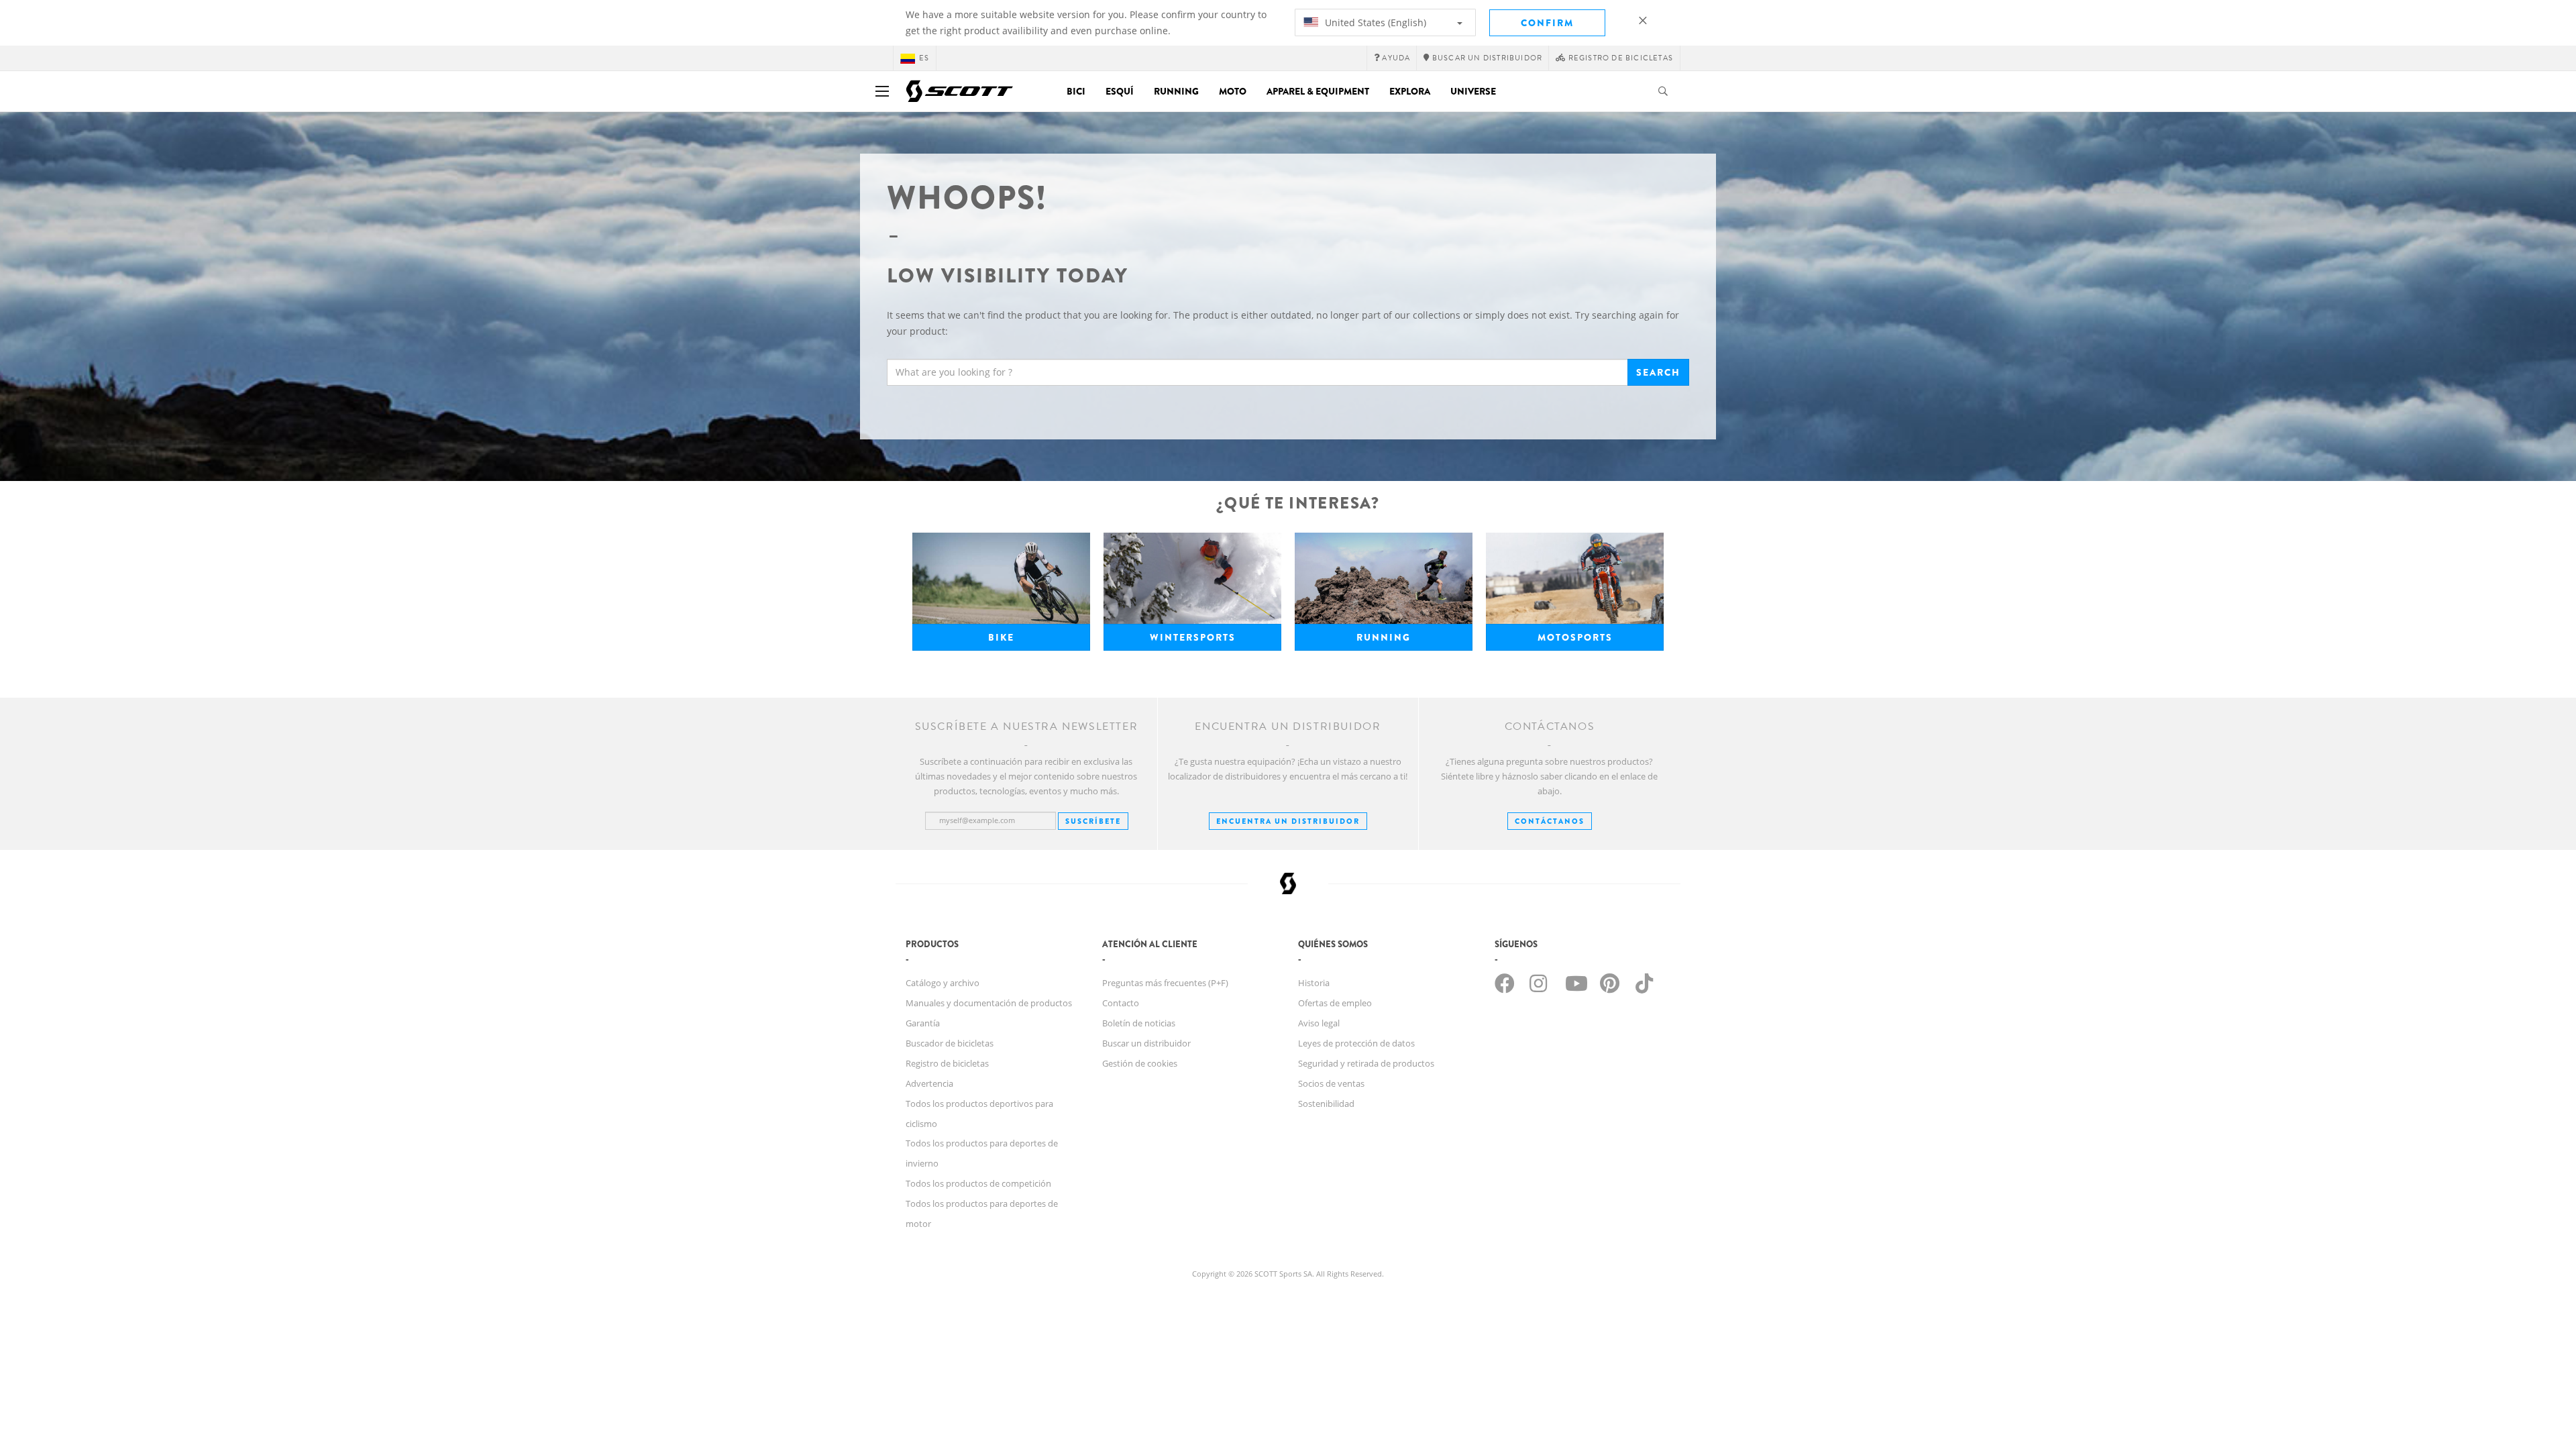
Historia (1314, 983)
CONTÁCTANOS (1550, 821)
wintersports (1193, 637)
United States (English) (1374, 22)
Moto (1233, 91)
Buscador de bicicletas (950, 1043)
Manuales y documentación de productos (989, 1003)
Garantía (923, 1023)
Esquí (1120, 91)
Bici (1076, 91)
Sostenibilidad (1326, 1104)
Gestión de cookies (1140, 1063)
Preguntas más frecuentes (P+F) (1165, 983)
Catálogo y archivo (943, 983)
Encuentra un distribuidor (1288, 821)
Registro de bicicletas (947, 1063)
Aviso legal (1319, 1023)
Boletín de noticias (1139, 1023)
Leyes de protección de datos (1356, 1043)
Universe (1473, 91)
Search (1658, 372)
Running (1176, 91)
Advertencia (929, 1083)
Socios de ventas (1331, 1083)
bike (1001, 637)
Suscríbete (1093, 821)
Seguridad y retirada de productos (1366, 1063)
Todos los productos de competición (978, 1183)
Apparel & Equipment (1318, 91)
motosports (1575, 637)
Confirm (1547, 23)
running (1384, 637)
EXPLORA (1410, 91)
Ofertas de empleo (1335, 1003)
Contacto (1121, 1003)
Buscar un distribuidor (1146, 1043)
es (924, 58)
